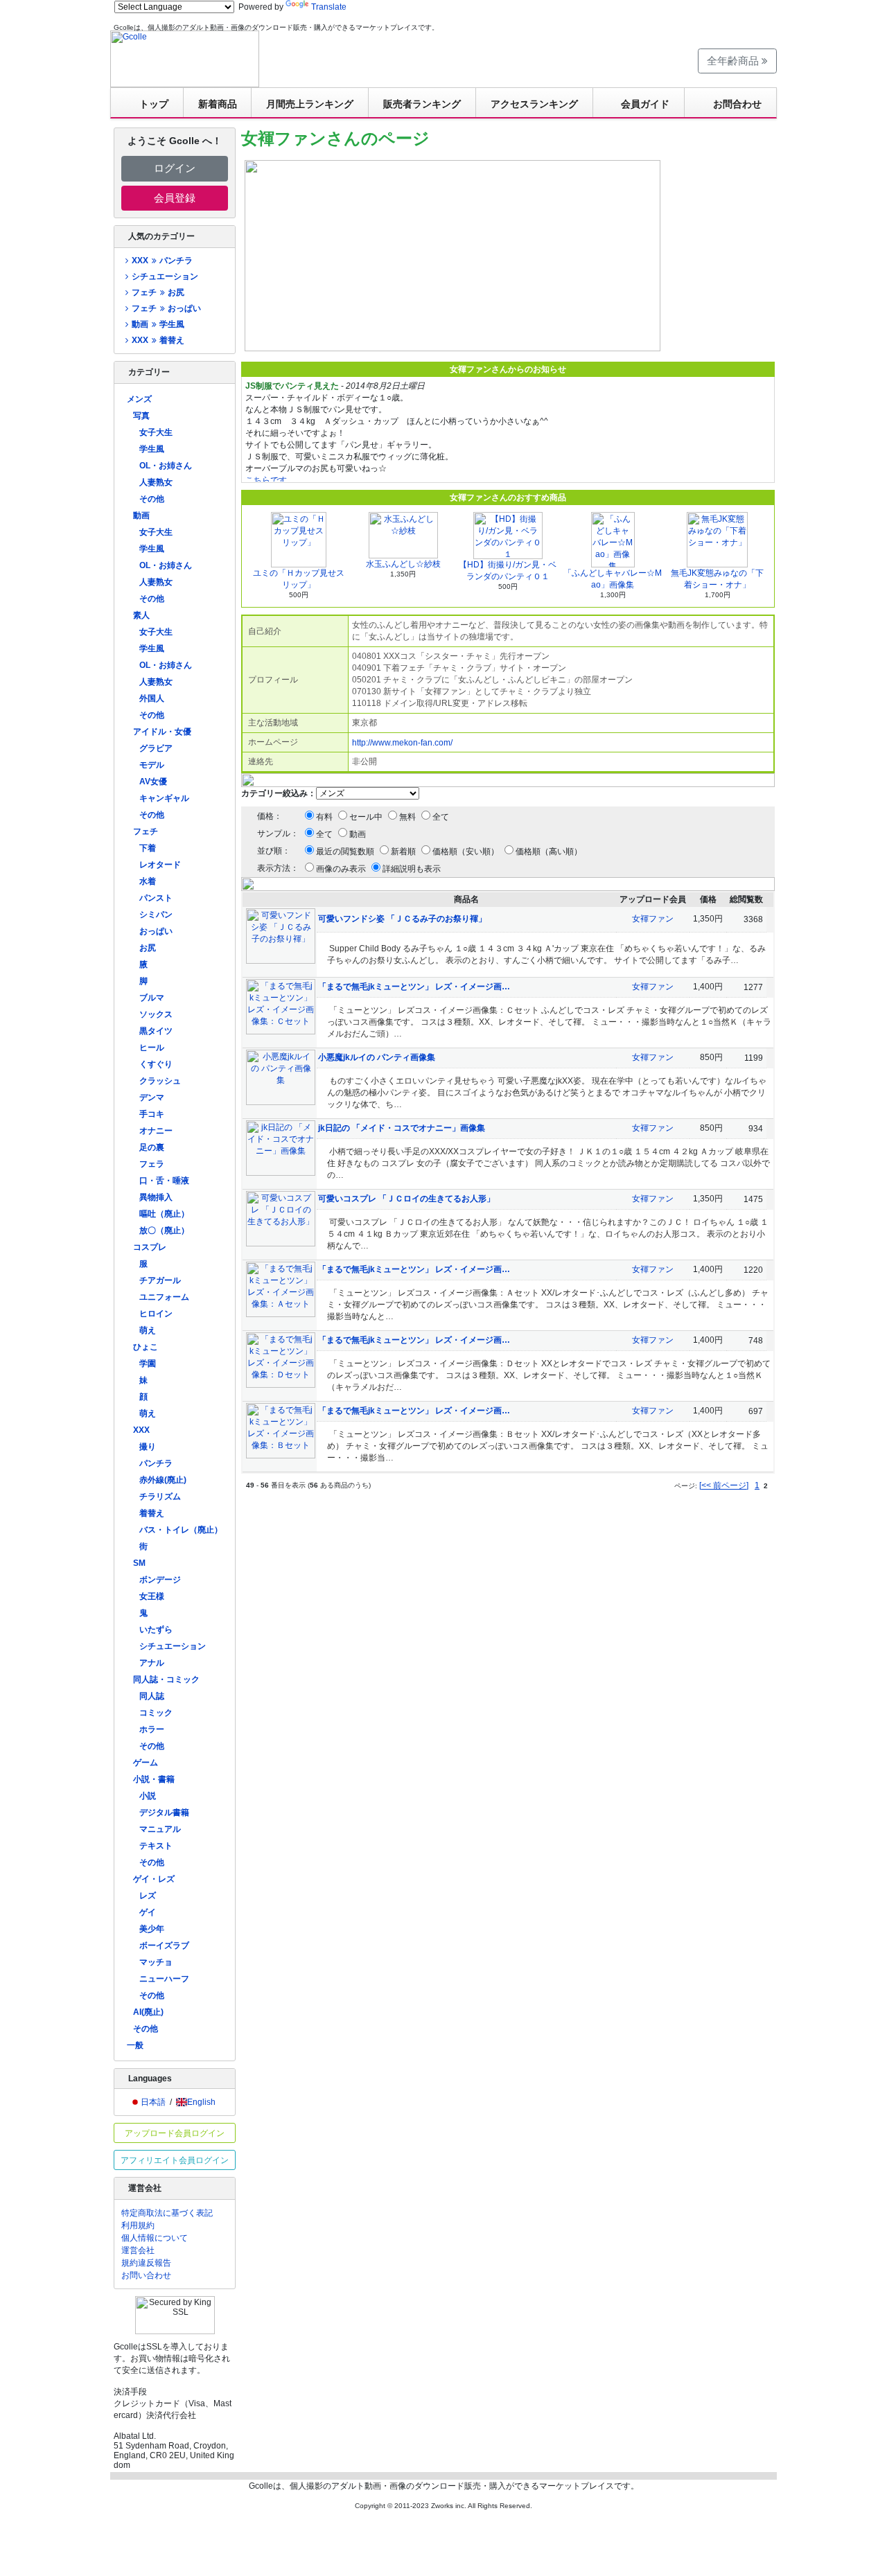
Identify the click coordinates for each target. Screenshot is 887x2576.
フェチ (146, 831)
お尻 (148, 948)
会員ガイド (645, 104)
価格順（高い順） (549, 852)
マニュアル (160, 1829)
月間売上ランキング (310, 104)
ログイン (175, 168)
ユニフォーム (164, 1297)
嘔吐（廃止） (164, 1214)
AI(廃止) (148, 2012)
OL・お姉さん (166, 466)
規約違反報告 (146, 2263)
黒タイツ (156, 1031)
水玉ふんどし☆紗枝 (403, 564)
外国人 (152, 698)
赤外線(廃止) (163, 1480)
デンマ (152, 1097)
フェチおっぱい (166, 308)
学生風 (152, 449)
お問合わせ (737, 104)
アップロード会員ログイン (175, 2133)
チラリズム (160, 1497)
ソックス (156, 1014)
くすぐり (156, 1064)
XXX (141, 1430)
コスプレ (150, 1247)
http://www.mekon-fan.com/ (402, 743)
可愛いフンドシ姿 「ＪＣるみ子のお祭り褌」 (402, 919)
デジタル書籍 (164, 1812)
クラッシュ (160, 1081)
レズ (148, 1896)
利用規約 (138, 2225)
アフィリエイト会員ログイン (175, 2160)
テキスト (156, 1846)
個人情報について (155, 2238)
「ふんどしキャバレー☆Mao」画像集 (613, 579)
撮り (148, 1447)
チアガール (160, 1280)
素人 (141, 615)
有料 (324, 817)
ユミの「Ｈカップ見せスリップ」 (299, 579)
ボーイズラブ (164, 1946)
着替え (152, 1513)
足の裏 (152, 1147)
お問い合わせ (146, 2275)
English (201, 2102)
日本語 (153, 2102)
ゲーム (146, 1763)
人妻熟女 (156, 482)
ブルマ (152, 998)
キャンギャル (164, 798)
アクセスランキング (534, 104)
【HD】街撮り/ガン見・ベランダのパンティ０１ (508, 571)
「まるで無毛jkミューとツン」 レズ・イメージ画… (414, 987)
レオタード (160, 865)
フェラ (152, 1164)
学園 (148, 1364)
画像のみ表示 (341, 869)
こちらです (266, 480)
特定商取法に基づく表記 (167, 2213)
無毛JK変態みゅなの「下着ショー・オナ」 (717, 579)
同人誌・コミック (166, 1679)
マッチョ (156, 1962)
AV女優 (153, 782)
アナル (152, 1663)
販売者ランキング (422, 104)
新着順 (403, 852)
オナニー (156, 1131)
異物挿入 (156, 1197)
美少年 (152, 1929)
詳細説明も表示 (412, 869)
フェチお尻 (158, 292)
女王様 (152, 1596)
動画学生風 (158, 324)
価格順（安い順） (466, 852)
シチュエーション (165, 276)
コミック (156, 1713)
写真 (141, 416)
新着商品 (218, 104)
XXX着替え (158, 340)
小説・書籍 (154, 1779)
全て (441, 817)
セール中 (366, 817)
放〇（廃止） (164, 1230)
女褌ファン (653, 919)
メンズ (139, 399)
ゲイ (148, 1912)
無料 (407, 817)
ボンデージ (160, 1580)
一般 (135, 2045)
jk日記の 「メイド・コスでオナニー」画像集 (402, 1128)
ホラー (152, 1729)
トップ (154, 104)
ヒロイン (156, 1314)
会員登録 (175, 198)
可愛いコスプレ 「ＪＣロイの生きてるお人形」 (406, 1199)
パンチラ (156, 1463)
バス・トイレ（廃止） (181, 1530)
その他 (152, 499)
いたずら (156, 1630)
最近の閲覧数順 (345, 852)
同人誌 (152, 1696)
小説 (148, 1796)
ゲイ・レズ (154, 1879)
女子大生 (156, 432)
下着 (148, 848)
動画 (141, 515)
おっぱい (156, 931)
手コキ (152, 1114)
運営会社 (138, 2250)
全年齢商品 (734, 61)
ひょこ (146, 1347)
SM (139, 1563)
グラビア (156, 748)
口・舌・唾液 (164, 1181)
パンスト (156, 898)
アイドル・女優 (162, 732)
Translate (329, 7)
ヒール (152, 1048)
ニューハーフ (164, 1979)
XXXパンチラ (162, 261)
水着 (148, 881)
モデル (152, 765)
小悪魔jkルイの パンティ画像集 (377, 1057)
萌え (148, 1330)
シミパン (156, 915)
